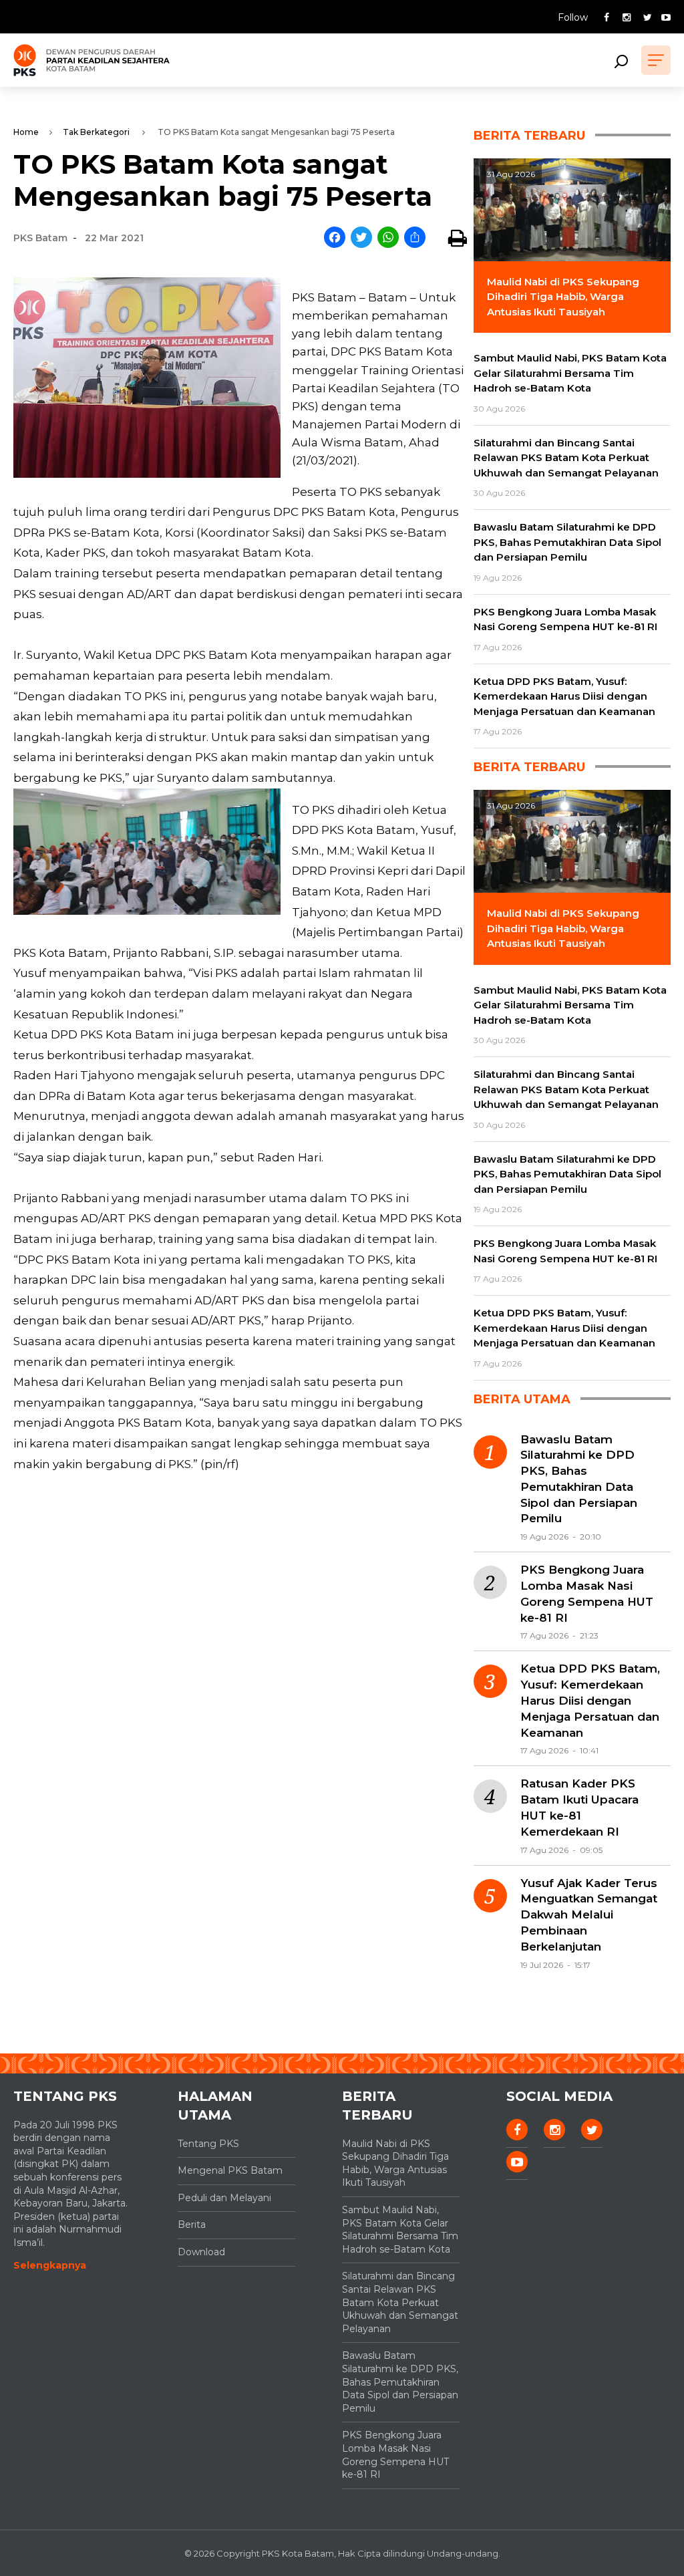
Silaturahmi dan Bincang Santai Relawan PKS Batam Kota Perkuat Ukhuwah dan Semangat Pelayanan (400, 2302)
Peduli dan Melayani (224, 2198)
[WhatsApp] (388, 238)
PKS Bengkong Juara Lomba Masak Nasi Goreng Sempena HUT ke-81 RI (587, 1593)
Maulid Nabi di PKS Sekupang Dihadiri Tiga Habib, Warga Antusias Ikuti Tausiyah (395, 2163)
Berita (192, 2225)
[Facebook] (335, 238)
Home (26, 132)
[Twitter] (361, 238)
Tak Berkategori (96, 132)
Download (201, 2252)
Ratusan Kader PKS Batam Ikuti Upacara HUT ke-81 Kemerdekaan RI (579, 1807)
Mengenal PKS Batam (230, 2170)
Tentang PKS (208, 2144)
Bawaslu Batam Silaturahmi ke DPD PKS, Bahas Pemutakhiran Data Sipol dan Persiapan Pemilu (579, 1479)
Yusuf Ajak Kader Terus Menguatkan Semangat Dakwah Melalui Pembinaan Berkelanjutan (589, 1915)
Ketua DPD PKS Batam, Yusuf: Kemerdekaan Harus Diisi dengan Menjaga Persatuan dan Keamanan (590, 1700)
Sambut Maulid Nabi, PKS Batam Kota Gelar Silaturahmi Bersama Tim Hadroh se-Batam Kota (400, 2230)
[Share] (415, 238)
